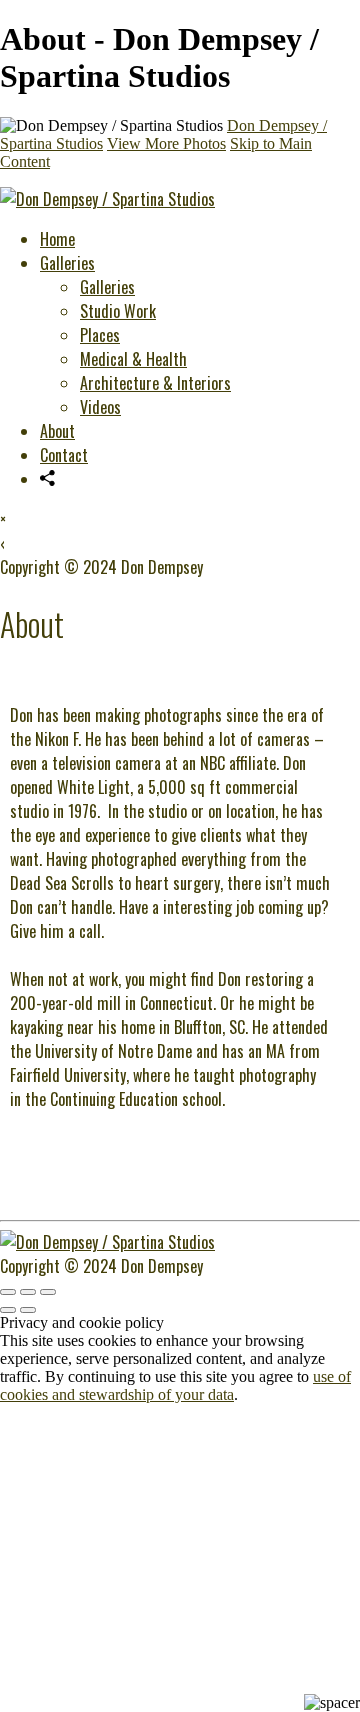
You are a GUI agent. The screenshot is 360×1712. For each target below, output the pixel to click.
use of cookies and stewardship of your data (175, 1385)
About (57, 431)
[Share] (48, 479)
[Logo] (107, 199)
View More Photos (166, 143)
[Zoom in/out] (48, 1292)
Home (57, 239)
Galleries (67, 263)
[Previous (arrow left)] (8, 1310)
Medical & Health (133, 359)
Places (100, 335)
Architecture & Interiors (155, 383)
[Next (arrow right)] (28, 1310)
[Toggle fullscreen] (28, 1292)
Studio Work (118, 311)
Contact (64, 455)
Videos (100, 407)
